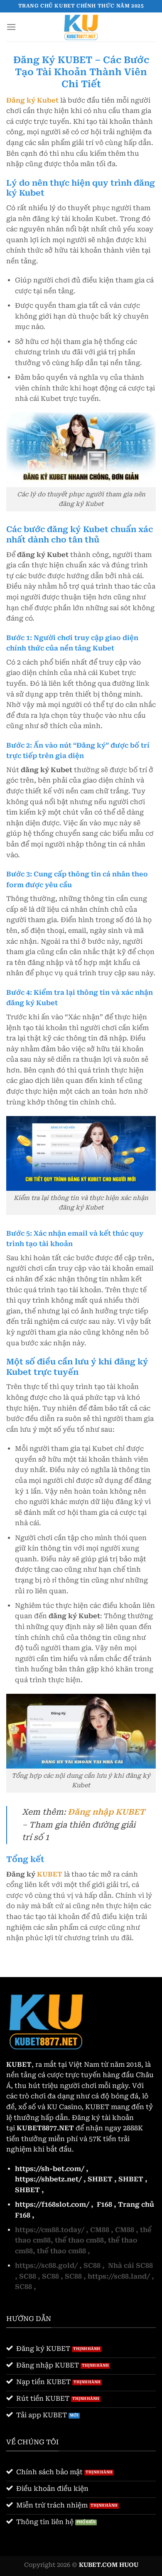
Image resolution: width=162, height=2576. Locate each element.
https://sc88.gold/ (46, 2266)
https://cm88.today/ (50, 2230)
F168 (104, 2204)
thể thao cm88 (79, 2240)
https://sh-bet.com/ (50, 2169)
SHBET (100, 2179)
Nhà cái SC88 (130, 2266)
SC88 (92, 2266)
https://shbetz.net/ (48, 2179)
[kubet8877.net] (81, 27)
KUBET (50, 1874)
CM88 (100, 2230)
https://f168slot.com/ (52, 2204)
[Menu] (11, 27)
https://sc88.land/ (119, 2276)
